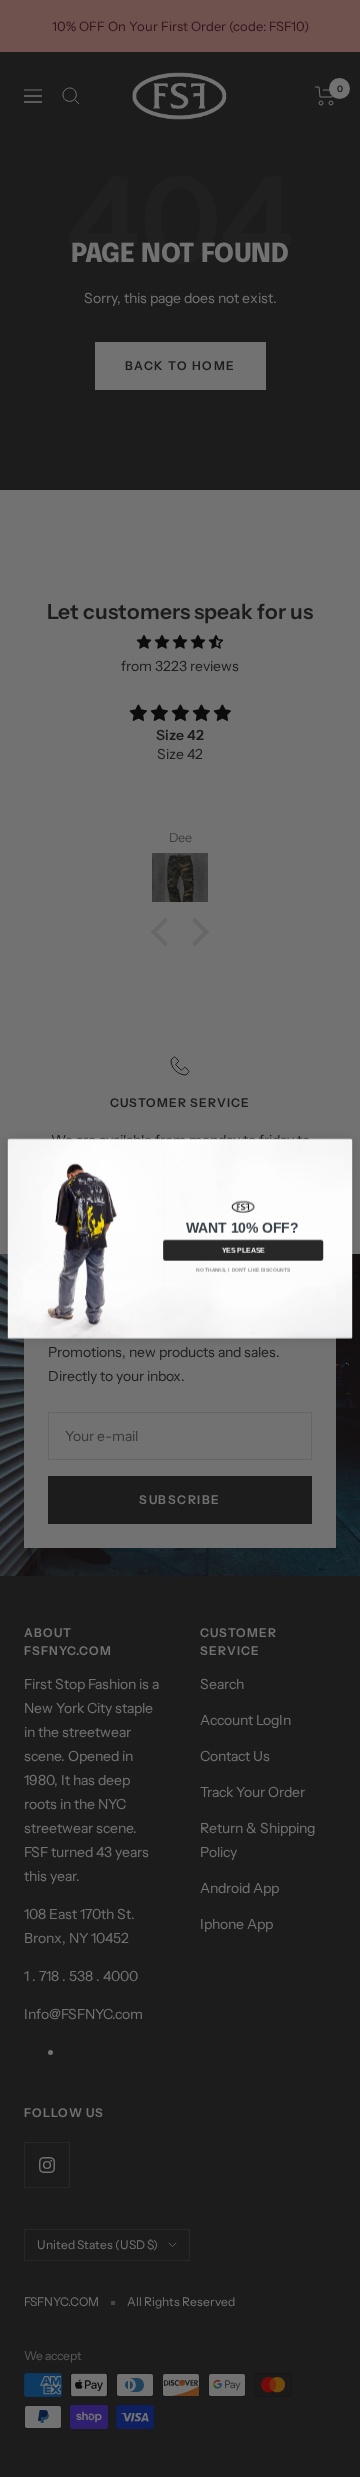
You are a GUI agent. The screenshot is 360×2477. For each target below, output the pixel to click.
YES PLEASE (243, 1251)
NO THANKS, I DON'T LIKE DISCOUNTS (243, 1270)
